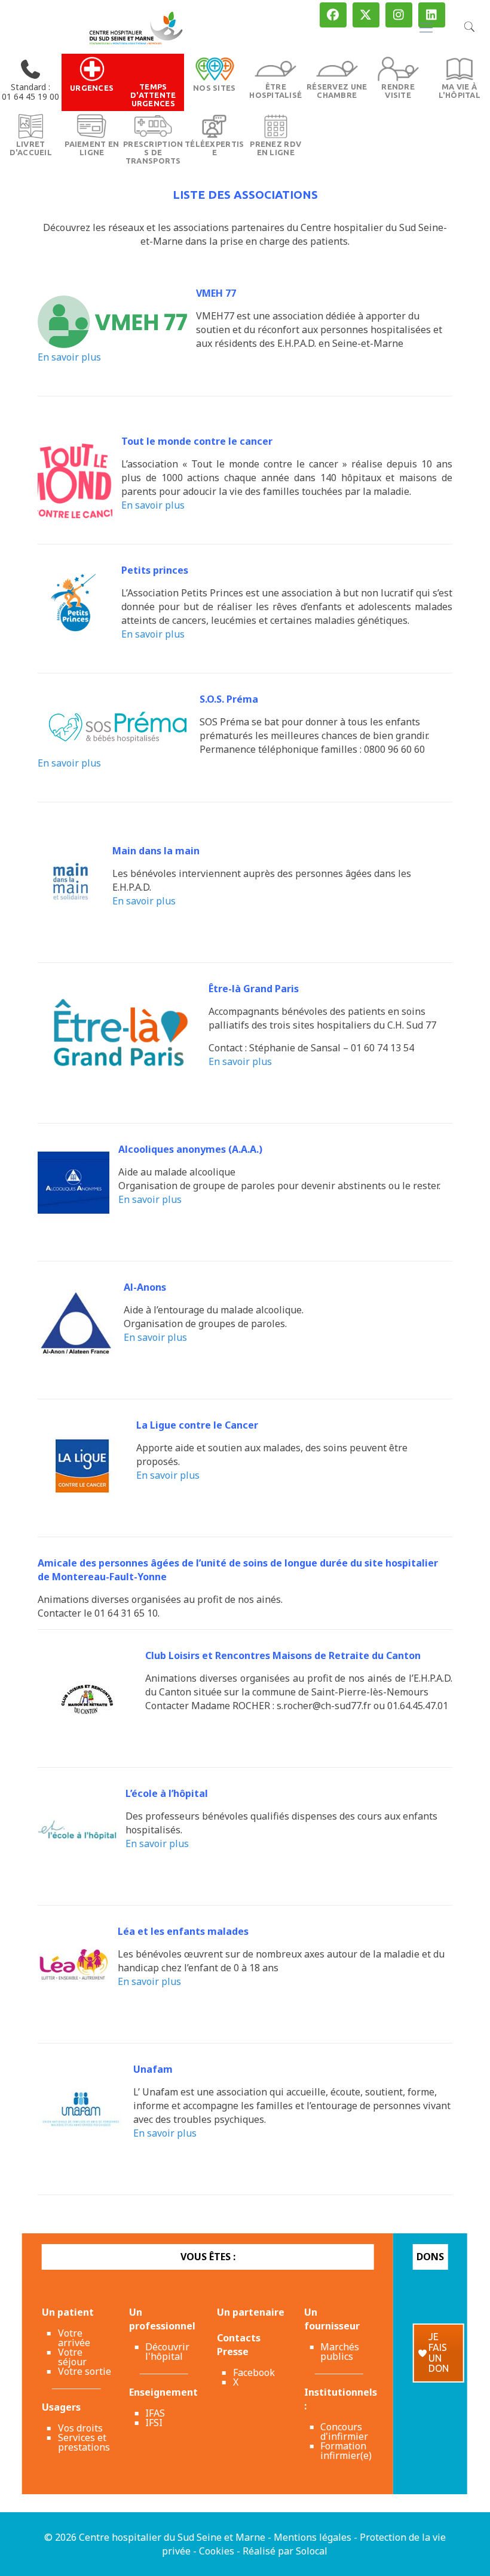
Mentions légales (313, 2537)
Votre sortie (85, 2371)
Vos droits (80, 2428)
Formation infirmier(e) (346, 2451)
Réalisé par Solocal (285, 2551)
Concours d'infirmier (344, 2432)
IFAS (155, 2413)
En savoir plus (69, 357)
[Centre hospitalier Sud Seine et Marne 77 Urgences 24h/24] (136, 27)
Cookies (217, 2551)
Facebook (254, 2372)
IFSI (154, 2423)
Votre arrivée (74, 2338)
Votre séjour (72, 2357)
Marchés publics (340, 2352)
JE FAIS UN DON (439, 2352)
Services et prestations (84, 2442)
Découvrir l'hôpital (167, 2352)
